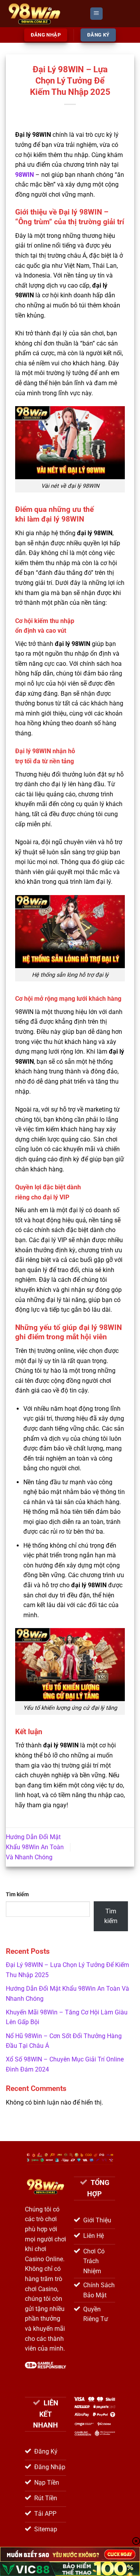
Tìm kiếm (17, 1894)
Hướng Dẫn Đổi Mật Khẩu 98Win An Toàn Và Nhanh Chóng (35, 1847)
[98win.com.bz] (45, 14)
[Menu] (96, 14)
